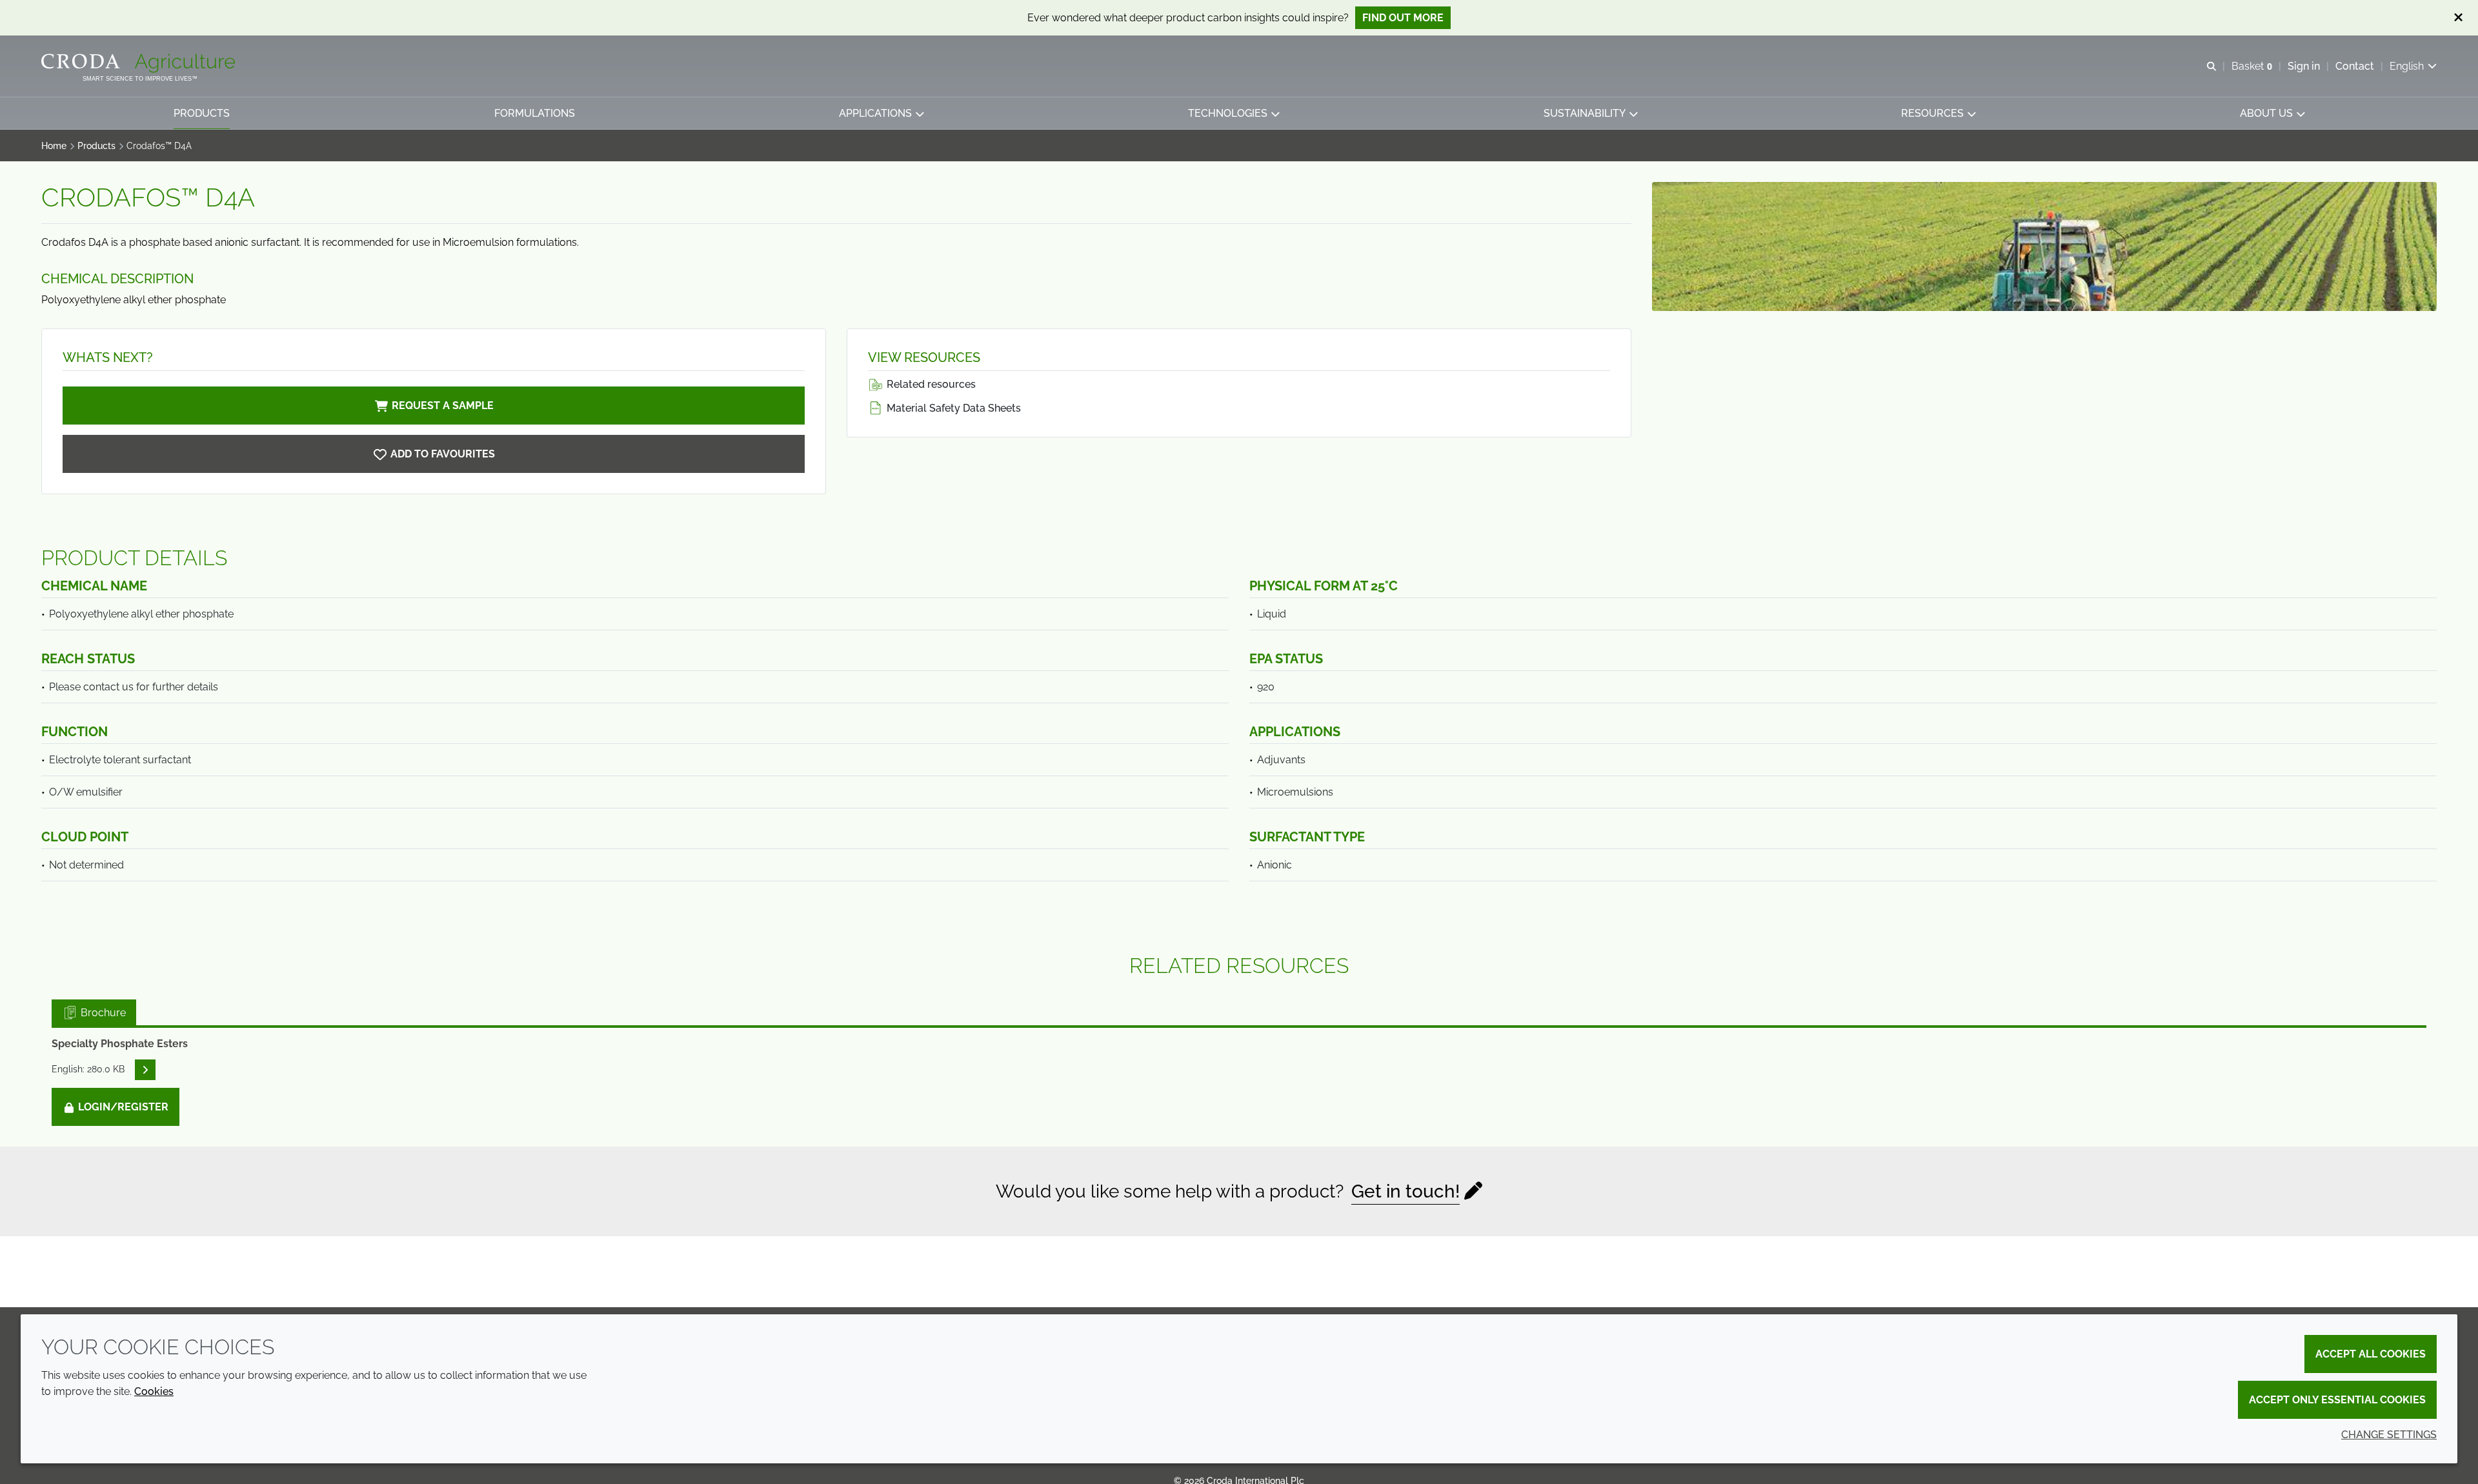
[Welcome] (140, 63)
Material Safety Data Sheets (952, 408)
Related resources (930, 384)
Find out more (1403, 18)
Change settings (2389, 1435)
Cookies (154, 1391)
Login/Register (122, 1107)
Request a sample (443, 406)
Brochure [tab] (102, 1013)
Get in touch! (1405, 1191)
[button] (202, 113)
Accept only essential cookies (2337, 1400)
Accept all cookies (2371, 1354)
